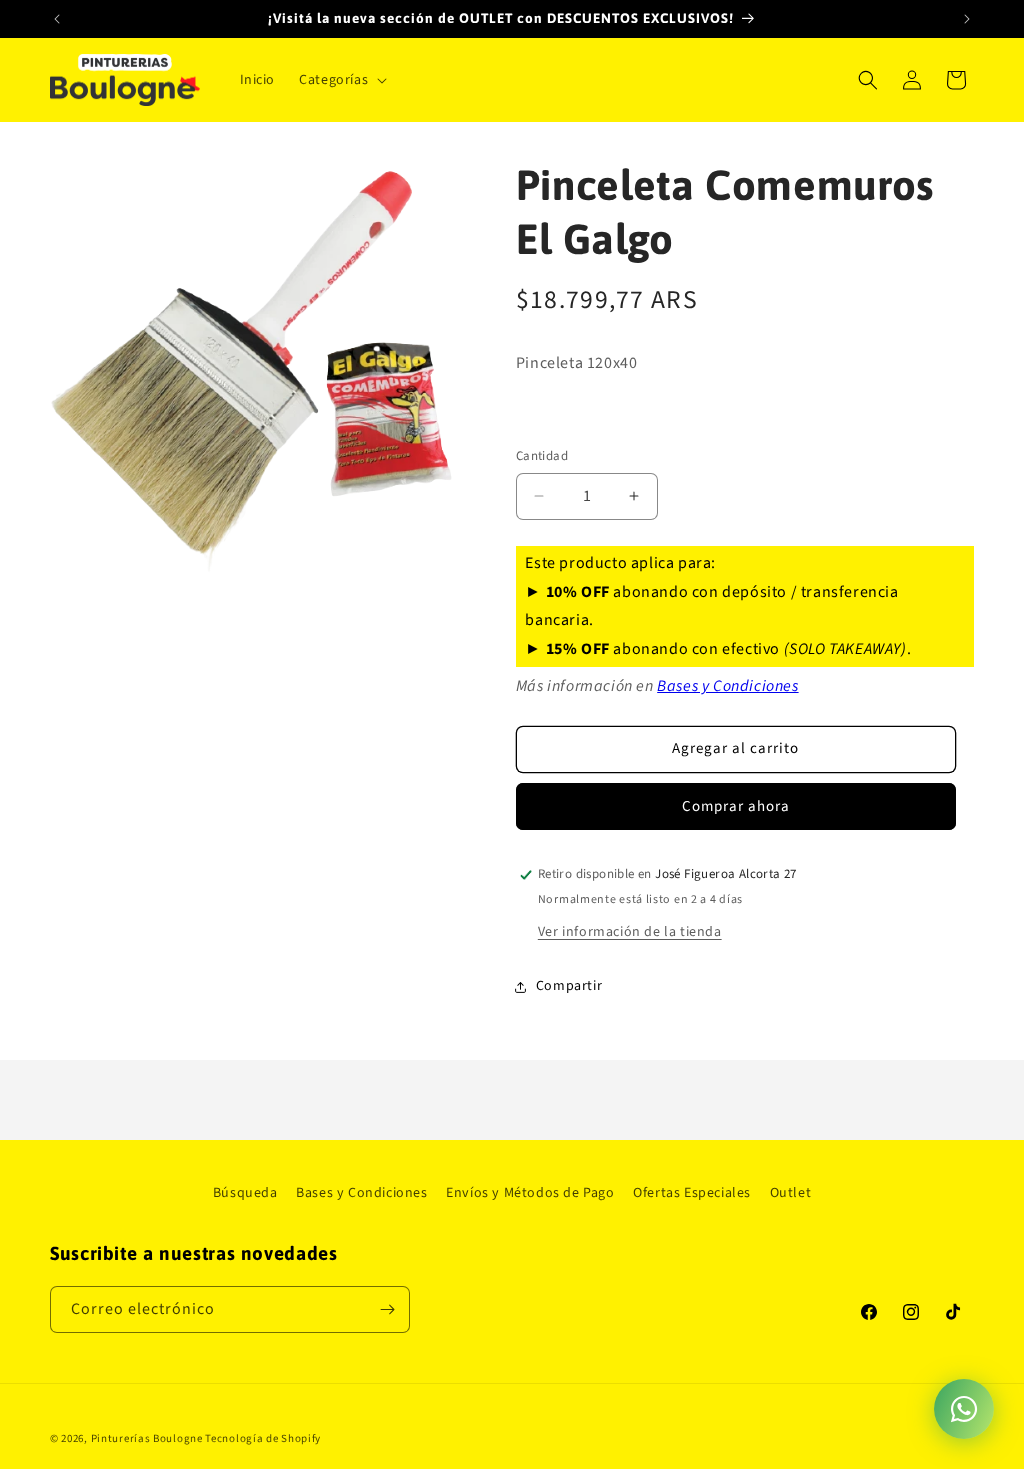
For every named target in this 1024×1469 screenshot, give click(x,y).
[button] (341, 80)
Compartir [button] (569, 986)
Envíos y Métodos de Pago (530, 1193)
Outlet (791, 1193)
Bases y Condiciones (727, 686)
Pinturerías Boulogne (147, 1438)
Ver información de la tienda (630, 932)
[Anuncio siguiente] (967, 19)
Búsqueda (245, 1193)
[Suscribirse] (387, 1309)
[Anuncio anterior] (57, 19)
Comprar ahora (736, 806)
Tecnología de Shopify (263, 1438)
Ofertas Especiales (692, 1193)
